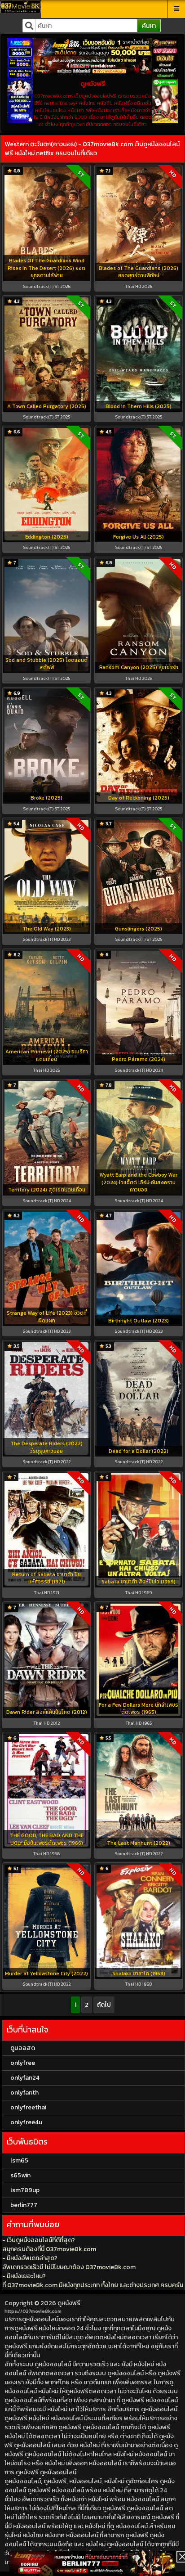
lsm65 (19, 2160)
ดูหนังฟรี (69, 2303)
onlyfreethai (28, 2107)
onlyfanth (24, 2093)
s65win (20, 2175)
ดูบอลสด (23, 2048)
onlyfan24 (25, 2078)
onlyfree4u (26, 2122)
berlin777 (24, 2205)
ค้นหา (149, 26)
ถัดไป (104, 2005)
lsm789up (25, 2190)
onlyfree (23, 2063)
